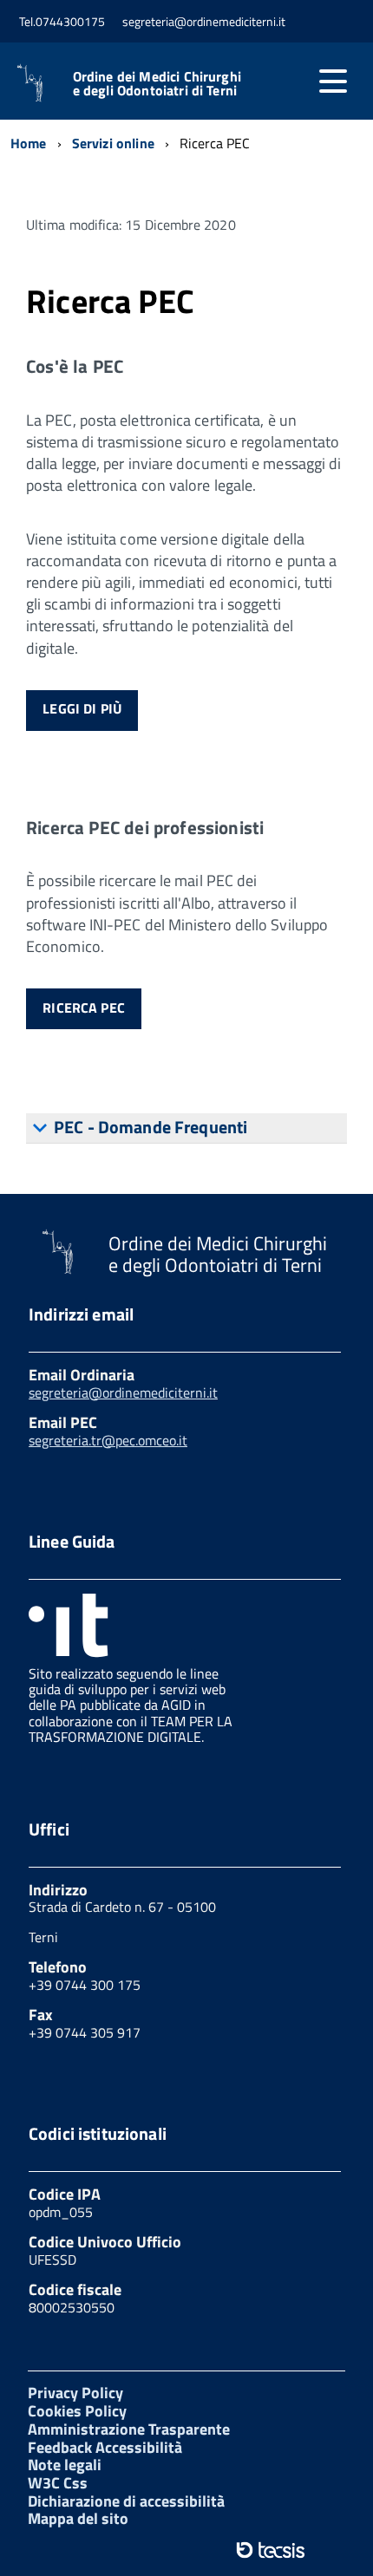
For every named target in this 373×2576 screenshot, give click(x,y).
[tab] (186, 1128)
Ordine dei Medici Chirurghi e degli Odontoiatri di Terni (157, 83)
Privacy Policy (75, 2393)
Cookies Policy (77, 2411)
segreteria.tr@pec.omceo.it (108, 1440)
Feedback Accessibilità (105, 2447)
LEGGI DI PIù (82, 708)
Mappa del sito (78, 2518)
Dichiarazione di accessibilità (126, 2501)
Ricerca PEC (84, 1008)
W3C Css (58, 2483)
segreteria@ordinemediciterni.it (123, 1392)
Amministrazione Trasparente (129, 2429)
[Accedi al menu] (333, 82)
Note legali (65, 2465)
